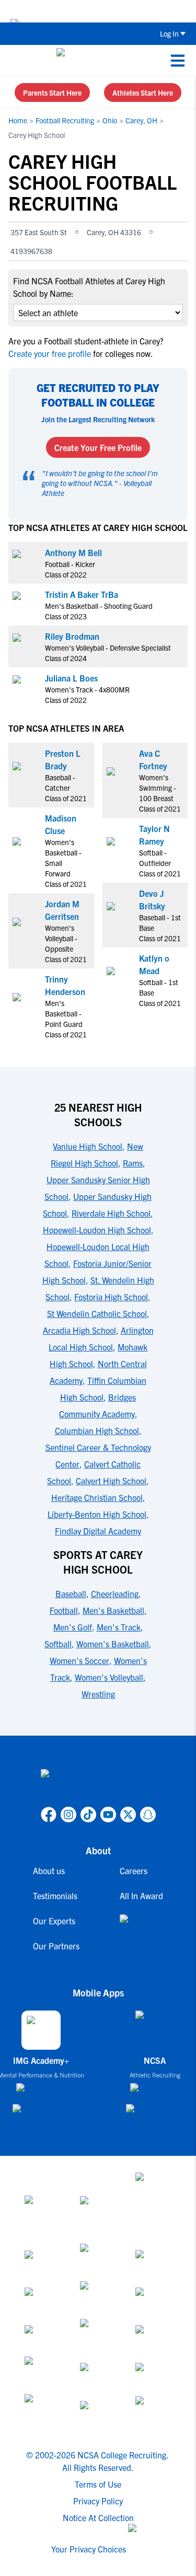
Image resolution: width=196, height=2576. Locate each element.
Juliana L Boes (71, 678)
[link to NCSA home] (98, 1786)
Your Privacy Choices (89, 2549)
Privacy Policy (98, 2501)
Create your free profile (51, 353)
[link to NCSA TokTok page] (88, 1815)
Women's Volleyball (109, 1677)
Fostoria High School (111, 1297)
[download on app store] (41, 2092)
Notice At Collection (98, 2517)
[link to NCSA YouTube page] (108, 1815)
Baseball (71, 1593)
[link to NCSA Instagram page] (68, 1815)
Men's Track (119, 1627)
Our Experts (54, 1921)
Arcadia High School (79, 1330)
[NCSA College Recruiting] (96, 61)
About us (49, 1870)
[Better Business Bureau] (43, 2413)
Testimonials (55, 1896)
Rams (133, 1163)
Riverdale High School (111, 1213)
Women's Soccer (79, 1660)
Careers (134, 1870)
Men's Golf (73, 1627)
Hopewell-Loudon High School (97, 1230)
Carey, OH (141, 120)
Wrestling (98, 1694)
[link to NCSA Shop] (141, 1927)
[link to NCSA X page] (128, 1815)
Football (64, 1610)
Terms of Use (98, 2484)
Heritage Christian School (97, 1497)
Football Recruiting (65, 120)
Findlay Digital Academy (98, 1531)
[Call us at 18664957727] (16, 61)
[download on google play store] (41, 2113)
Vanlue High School (88, 1146)
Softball (58, 1644)
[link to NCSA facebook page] (49, 1815)
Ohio (110, 120)
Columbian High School (97, 1430)
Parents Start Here (52, 93)
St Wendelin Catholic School (97, 1313)
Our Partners (56, 1946)
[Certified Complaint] (154, 2413)
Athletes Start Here (143, 93)
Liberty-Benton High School (97, 1514)
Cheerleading (115, 1593)
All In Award (141, 1896)
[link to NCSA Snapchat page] (148, 1815)
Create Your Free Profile (98, 447)
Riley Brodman (72, 636)
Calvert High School (111, 1481)
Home (18, 120)
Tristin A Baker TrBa (82, 594)
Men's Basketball (113, 1610)
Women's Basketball (113, 1644)
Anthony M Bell (73, 552)
